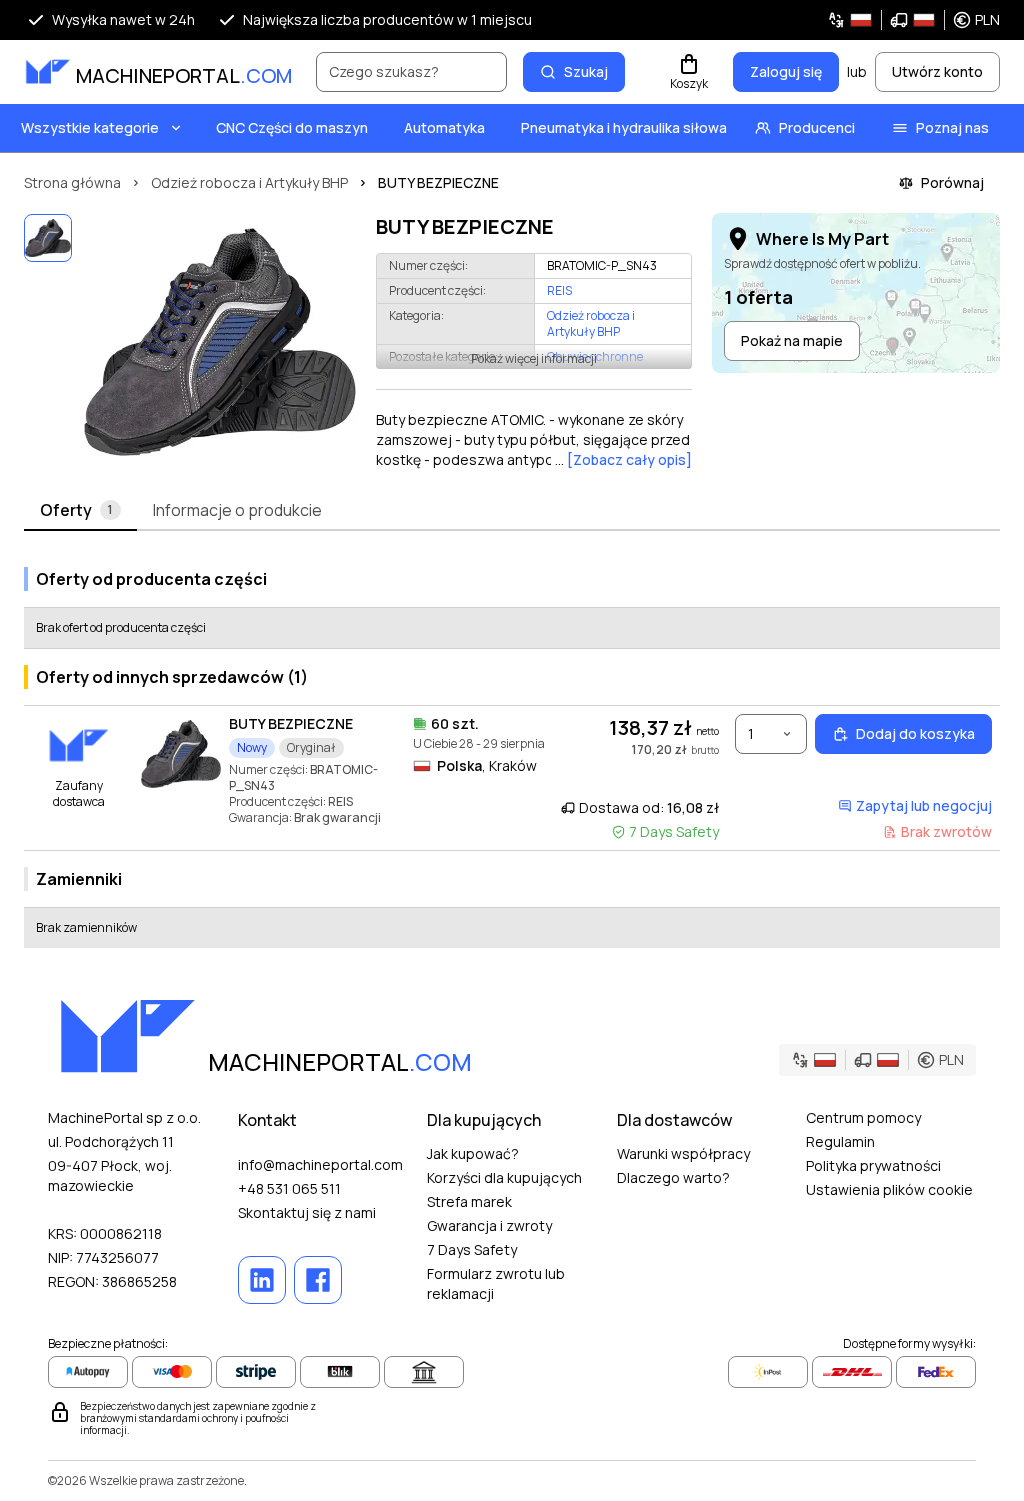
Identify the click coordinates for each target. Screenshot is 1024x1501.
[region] (220, 342)
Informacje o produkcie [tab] (237, 510)
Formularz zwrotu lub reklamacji (496, 1283)
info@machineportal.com (320, 1164)
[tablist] (512, 511)
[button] (913, 20)
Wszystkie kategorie (90, 127)
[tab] (80, 511)
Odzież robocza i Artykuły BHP (591, 324)
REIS (559, 291)
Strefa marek (469, 1201)
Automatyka (444, 127)
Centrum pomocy (863, 1117)
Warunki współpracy (683, 1153)
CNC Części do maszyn (292, 127)
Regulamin (840, 1141)
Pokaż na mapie (792, 340)
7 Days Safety (472, 1249)
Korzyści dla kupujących (504, 1177)
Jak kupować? (473, 1153)
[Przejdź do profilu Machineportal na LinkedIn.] (262, 1280)
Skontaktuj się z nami (307, 1212)
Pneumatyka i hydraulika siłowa (624, 127)
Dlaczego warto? (673, 1177)
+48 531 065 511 (289, 1188)
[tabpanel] (512, 749)
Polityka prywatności (873, 1165)
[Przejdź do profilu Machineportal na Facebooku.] (318, 1280)
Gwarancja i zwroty (489, 1225)
